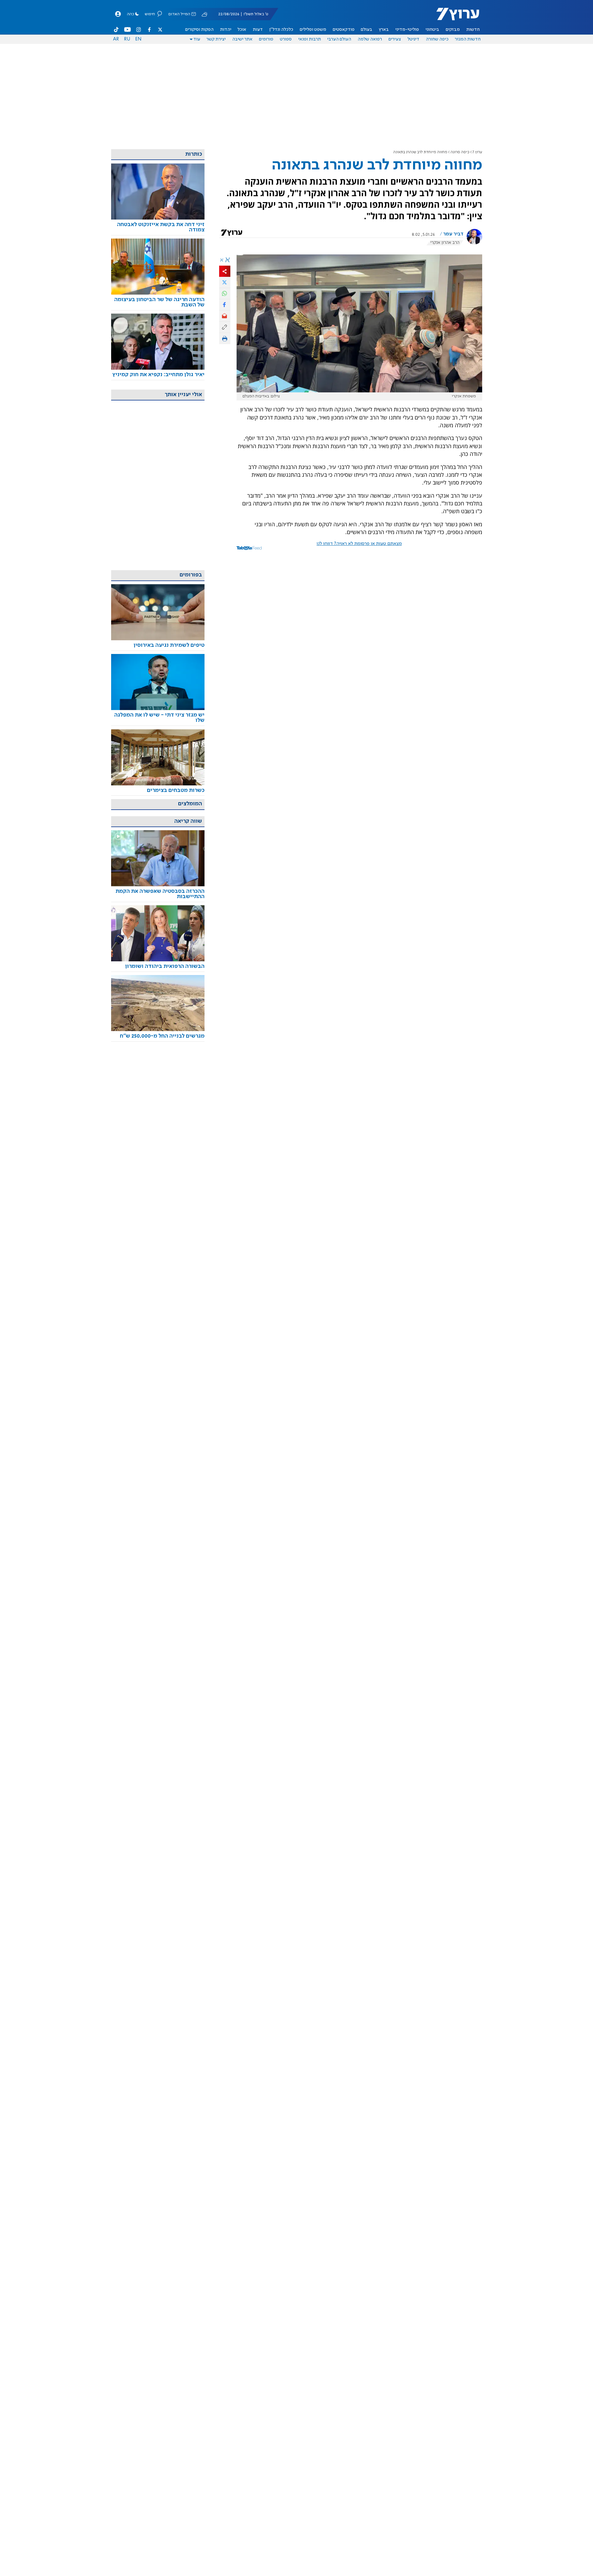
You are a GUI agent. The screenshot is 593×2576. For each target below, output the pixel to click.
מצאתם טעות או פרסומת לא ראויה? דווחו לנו (359, 544)
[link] (158, 227)
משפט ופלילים (313, 30)
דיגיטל (413, 39)
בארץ (384, 30)
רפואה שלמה (370, 39)
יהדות (226, 30)
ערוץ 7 (477, 152)
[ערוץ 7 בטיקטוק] (116, 30)
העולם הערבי (339, 39)
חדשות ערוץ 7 (454, 17)
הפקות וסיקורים (199, 30)
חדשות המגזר (468, 39)
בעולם (367, 30)
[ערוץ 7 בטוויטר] (160, 30)
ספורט (286, 39)
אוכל (242, 30)
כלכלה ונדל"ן (281, 30)
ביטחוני (432, 30)
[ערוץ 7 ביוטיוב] (127, 30)
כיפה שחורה (437, 39)
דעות (258, 30)
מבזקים (453, 30)
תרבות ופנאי (310, 39)
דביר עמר (453, 234)
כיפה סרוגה (460, 152)
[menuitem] (473, 30)
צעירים (395, 39)
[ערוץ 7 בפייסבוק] (149, 30)
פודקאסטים (344, 30)
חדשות (473, 30)
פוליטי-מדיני (407, 30)
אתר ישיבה (242, 39)
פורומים (266, 39)
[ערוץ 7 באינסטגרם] (139, 30)
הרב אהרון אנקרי (445, 243)
